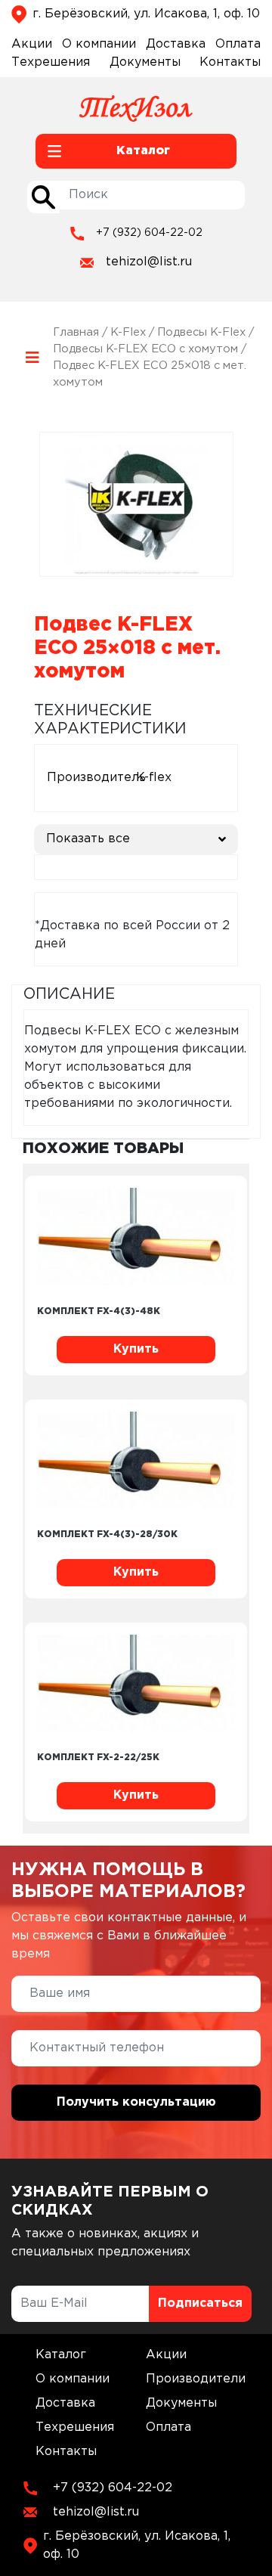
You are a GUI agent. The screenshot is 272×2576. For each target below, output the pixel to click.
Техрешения (51, 62)
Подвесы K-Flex (201, 332)
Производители (196, 2379)
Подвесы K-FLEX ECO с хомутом (145, 349)
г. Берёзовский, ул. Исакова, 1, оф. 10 (146, 14)
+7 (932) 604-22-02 (149, 233)
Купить (136, 1349)
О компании (99, 44)
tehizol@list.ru (149, 262)
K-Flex (128, 332)
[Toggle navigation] (32, 357)
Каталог (61, 2355)
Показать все (88, 839)
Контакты (230, 62)
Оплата (238, 44)
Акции (32, 44)
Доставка (176, 44)
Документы (145, 62)
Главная (76, 332)
